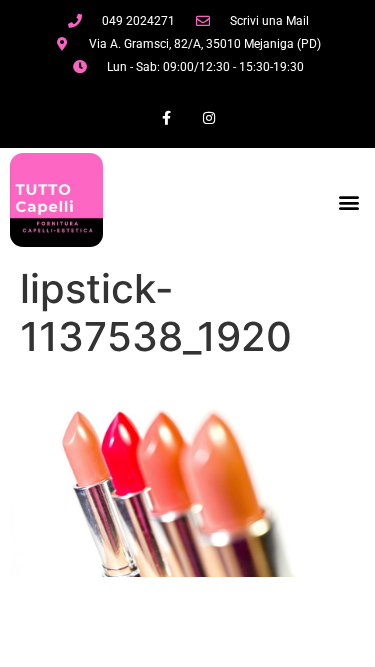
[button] (348, 202)
